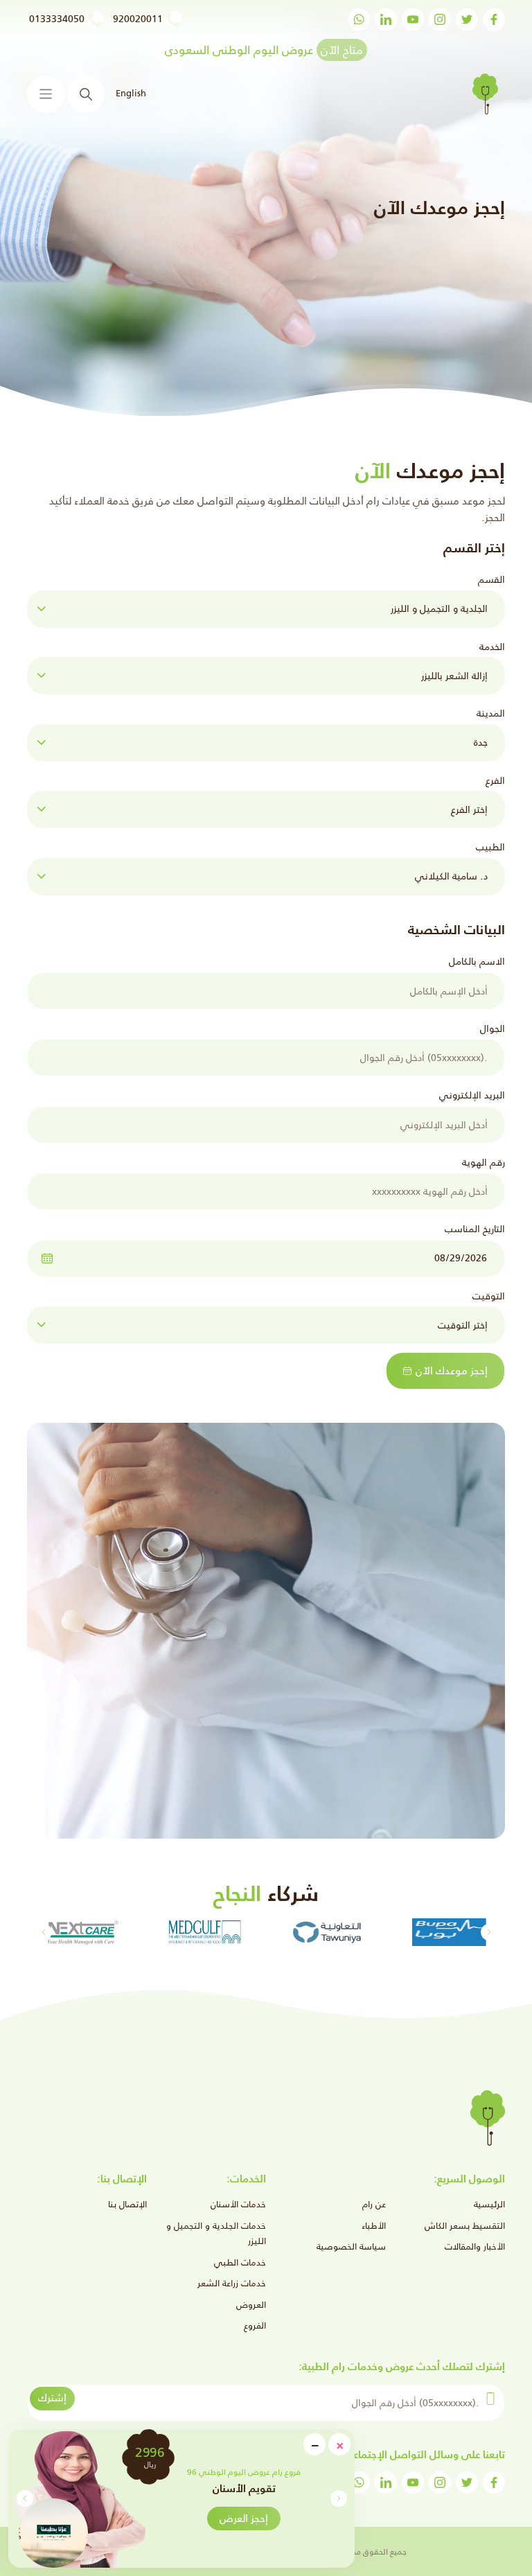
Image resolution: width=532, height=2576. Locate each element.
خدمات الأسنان (238, 2204)
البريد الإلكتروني (472, 1095)
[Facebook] (494, 19)
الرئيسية (489, 2204)
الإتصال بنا (127, 2204)
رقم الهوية (484, 1162)
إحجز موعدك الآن (452, 1370)
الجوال (493, 1028)
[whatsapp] (359, 19)
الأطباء (374, 2226)
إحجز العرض (244, 2518)
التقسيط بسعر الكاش (465, 2226)
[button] (25, 2498)
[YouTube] (413, 19)
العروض (251, 2305)
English (130, 93)
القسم (491, 579)
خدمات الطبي (240, 2262)
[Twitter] (467, 19)
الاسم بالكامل (477, 961)
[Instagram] (440, 19)
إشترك (52, 2398)
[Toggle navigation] (46, 94)
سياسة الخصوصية (351, 2246)
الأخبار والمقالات (475, 2246)
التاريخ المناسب (475, 1229)
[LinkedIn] (386, 19)
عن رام (374, 2204)
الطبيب (490, 847)
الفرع (495, 780)
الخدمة (492, 647)
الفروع (255, 2325)
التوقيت (489, 1296)
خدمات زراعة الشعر (232, 2283)
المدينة (491, 713)
